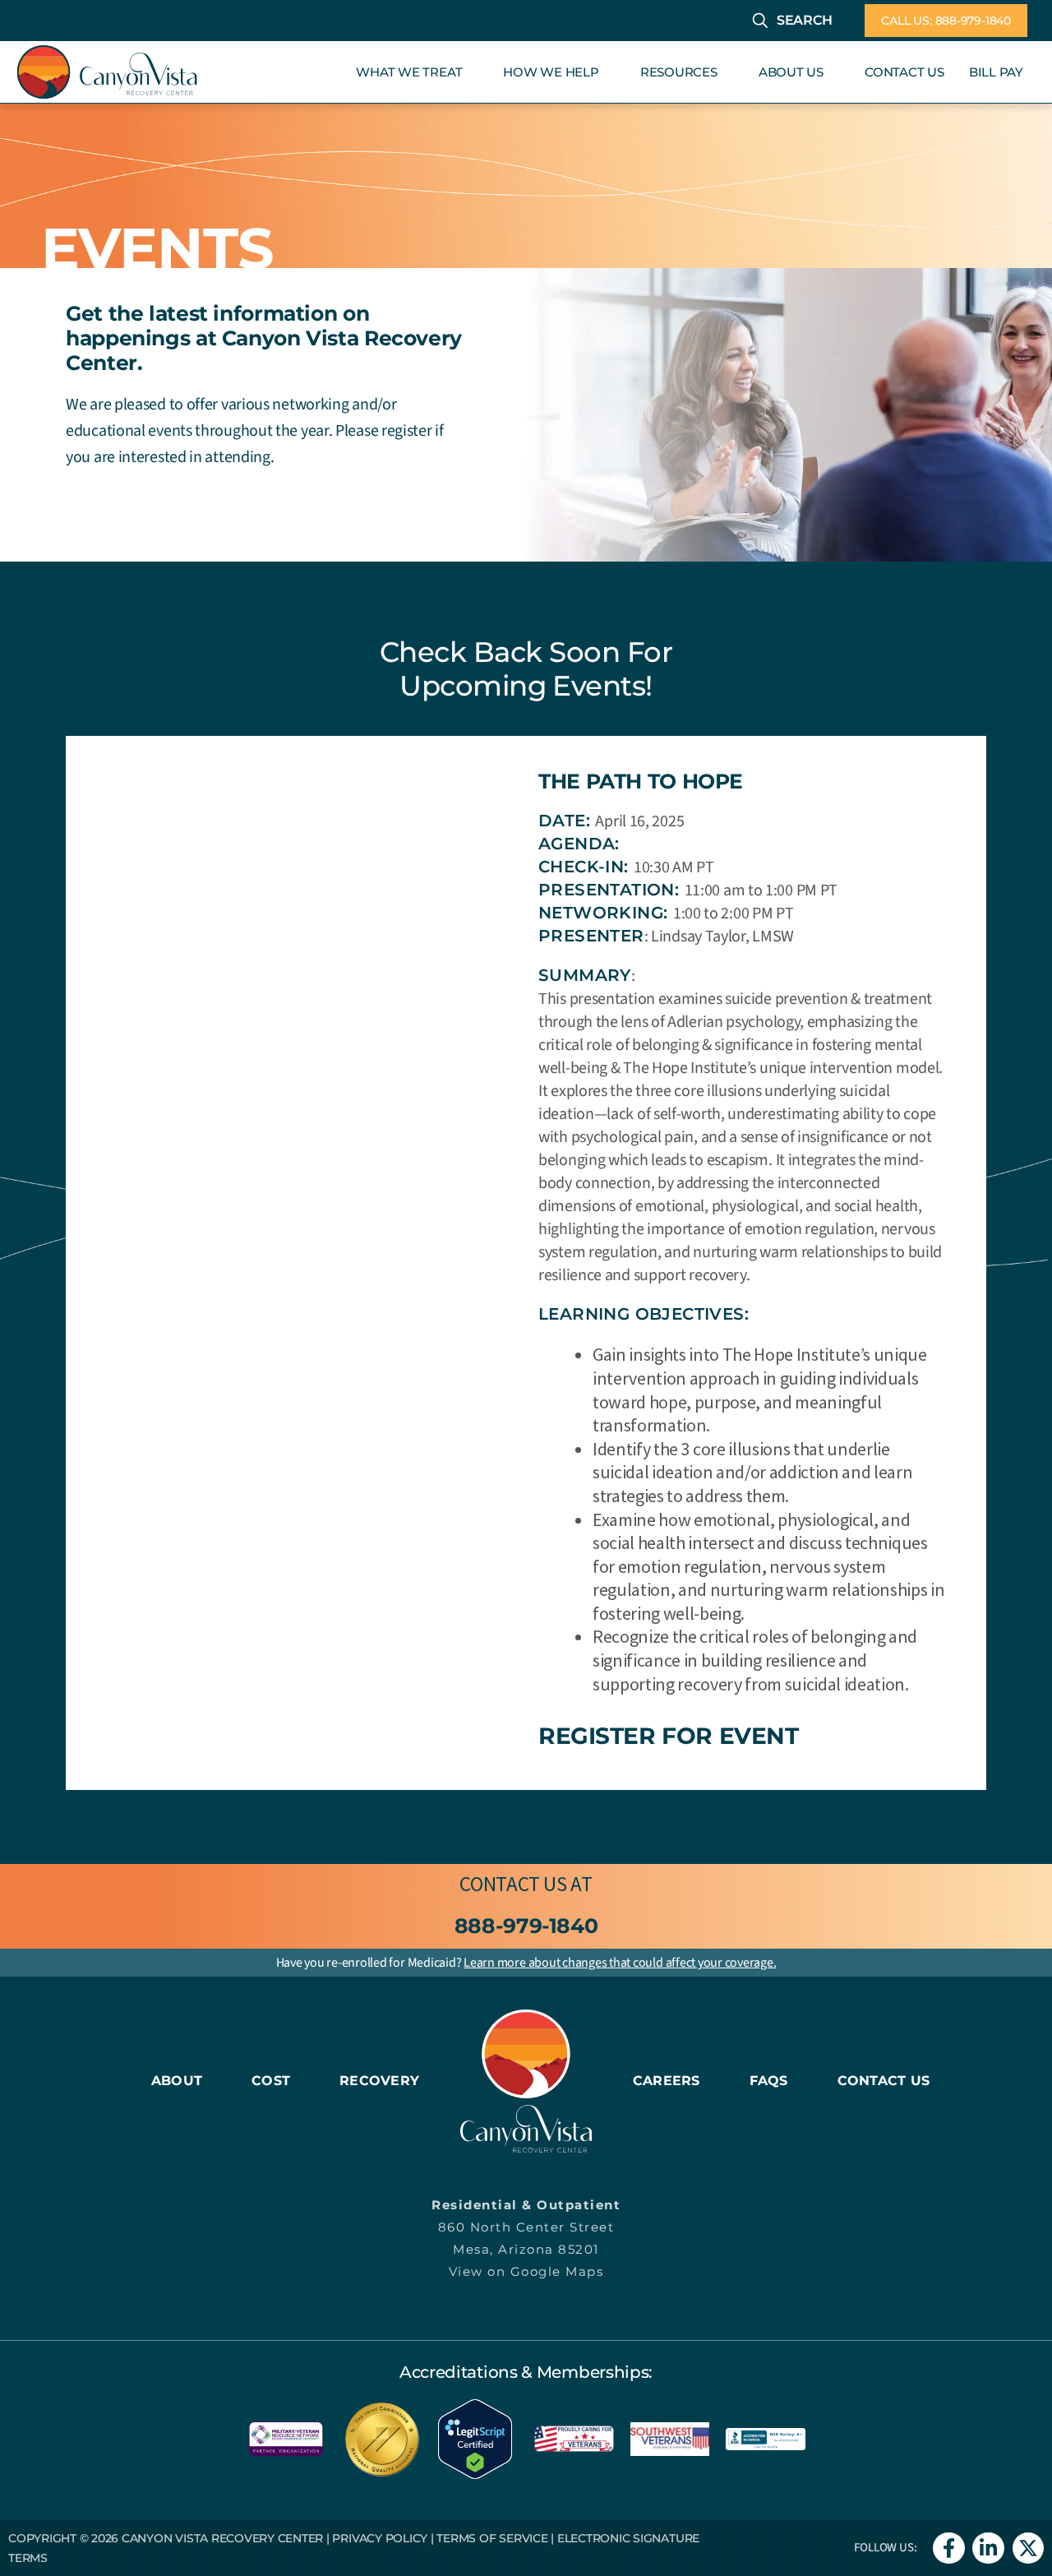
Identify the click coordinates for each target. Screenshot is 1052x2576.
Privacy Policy (380, 2538)
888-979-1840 (526, 1926)
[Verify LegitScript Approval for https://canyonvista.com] (475, 2437)
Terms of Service (492, 2538)
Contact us (513, 1884)
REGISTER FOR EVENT (668, 1736)
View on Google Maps (526, 2271)
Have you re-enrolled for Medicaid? (526, 1963)
